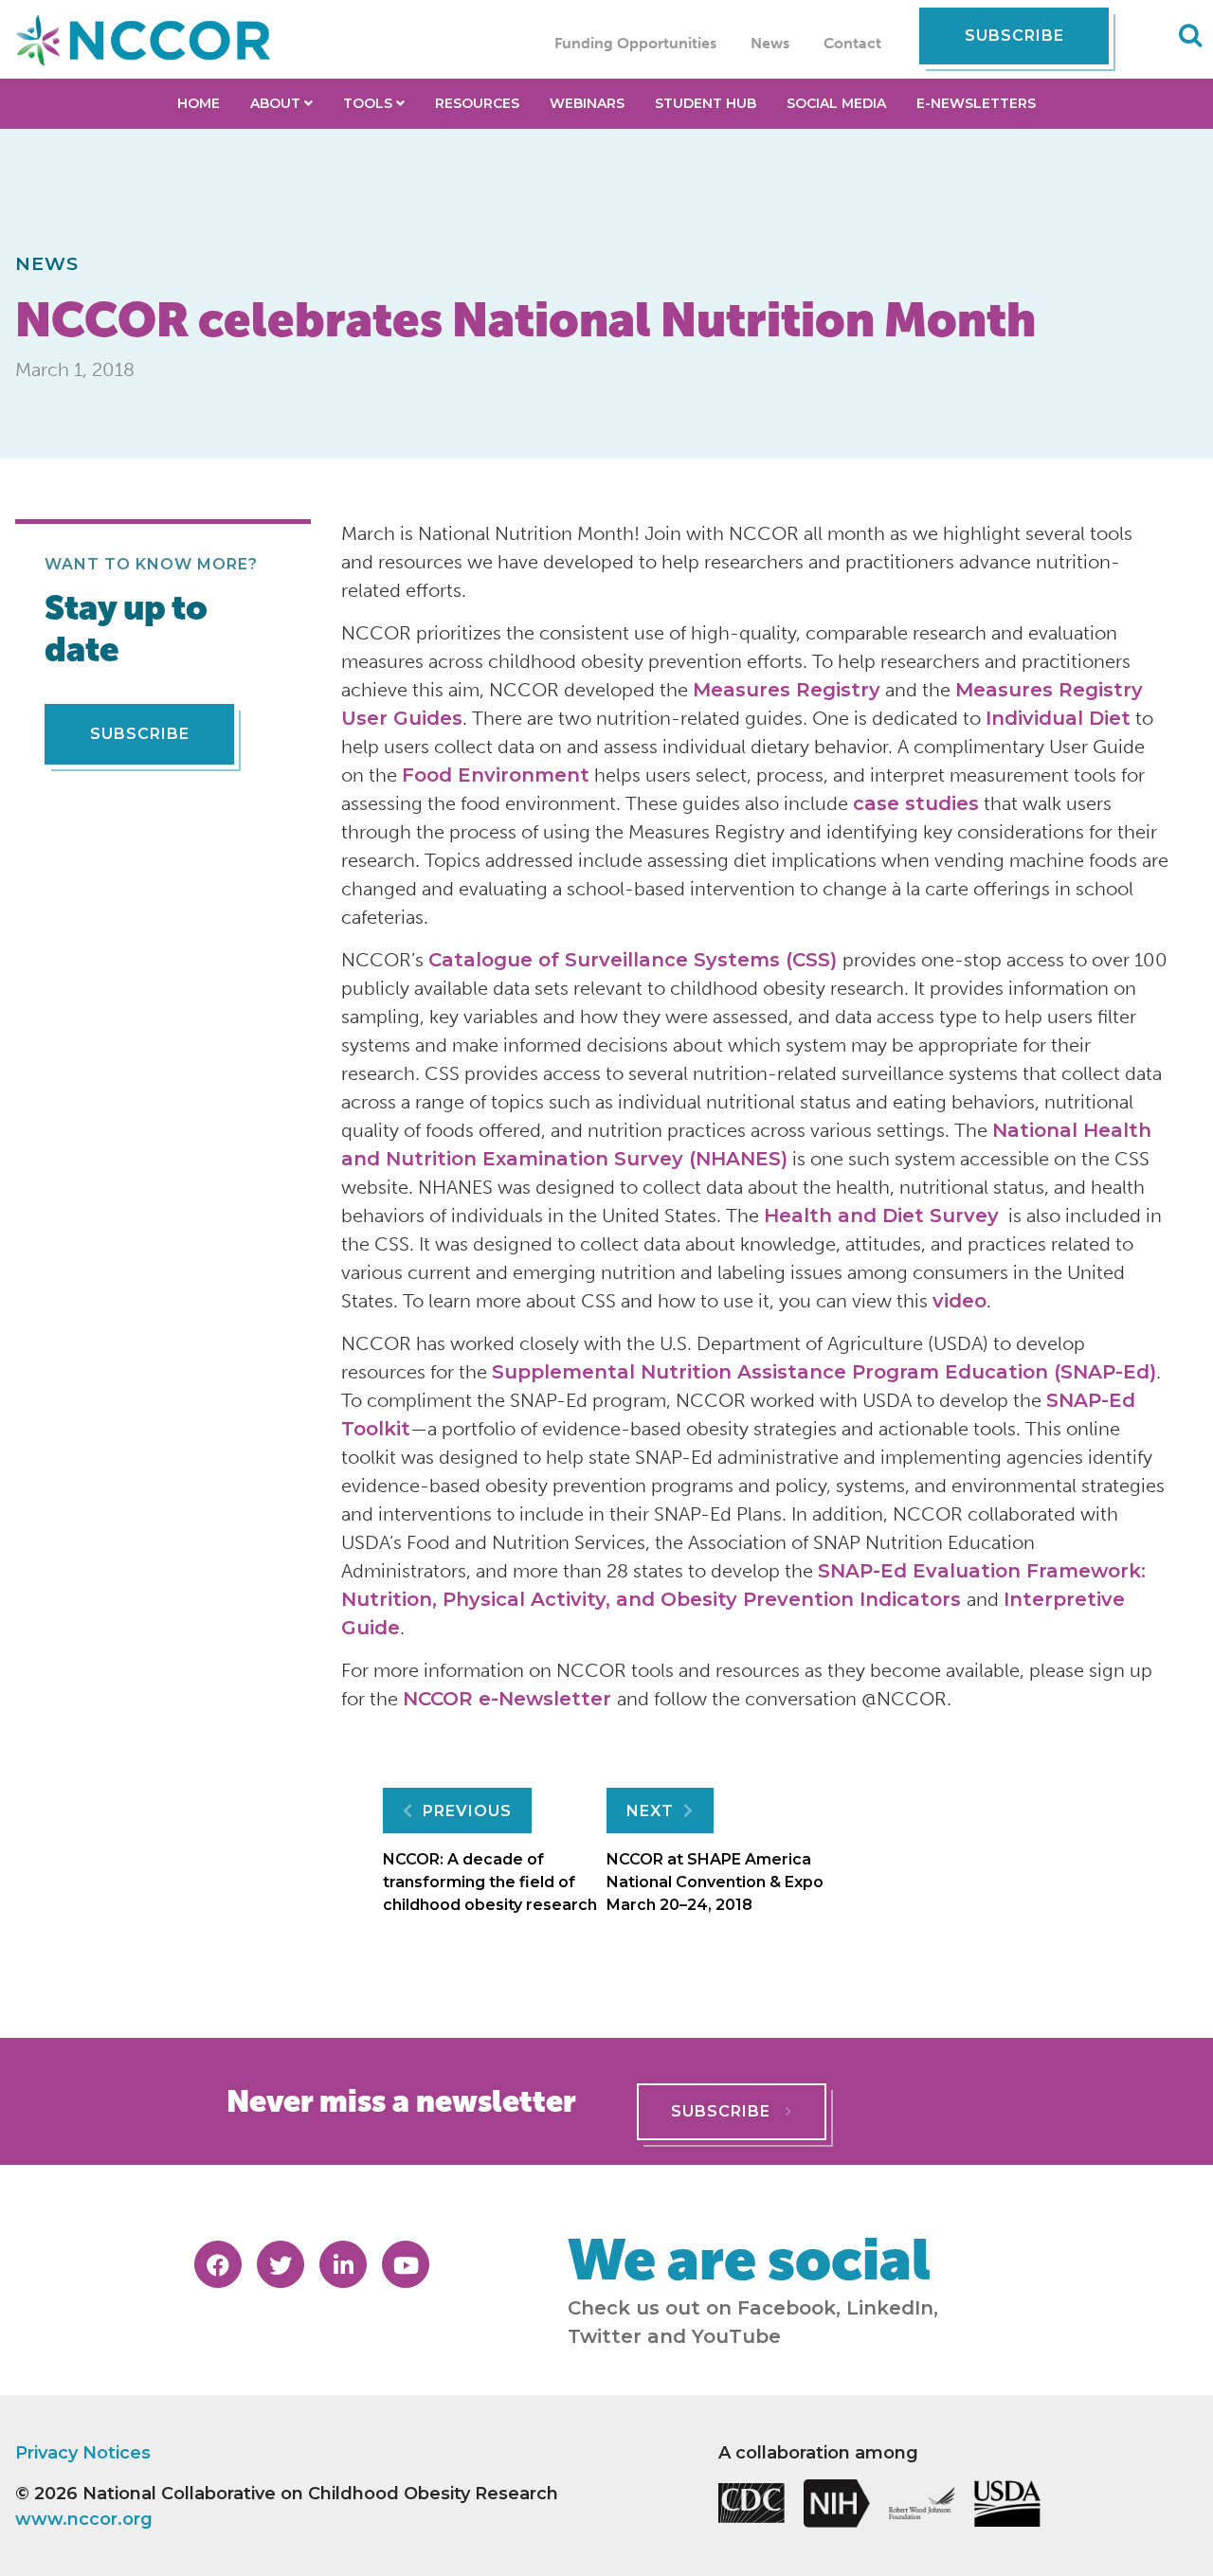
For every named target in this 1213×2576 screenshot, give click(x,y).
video (960, 1301)
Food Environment (496, 775)
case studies (916, 803)
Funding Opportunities (635, 43)
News (770, 43)
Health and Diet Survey (881, 1216)
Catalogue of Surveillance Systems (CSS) (635, 960)
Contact (852, 43)
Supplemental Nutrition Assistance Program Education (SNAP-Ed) (824, 1372)
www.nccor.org (84, 2519)
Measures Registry (787, 690)
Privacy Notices (83, 2453)
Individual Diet (1058, 718)
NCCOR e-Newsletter (510, 1699)
